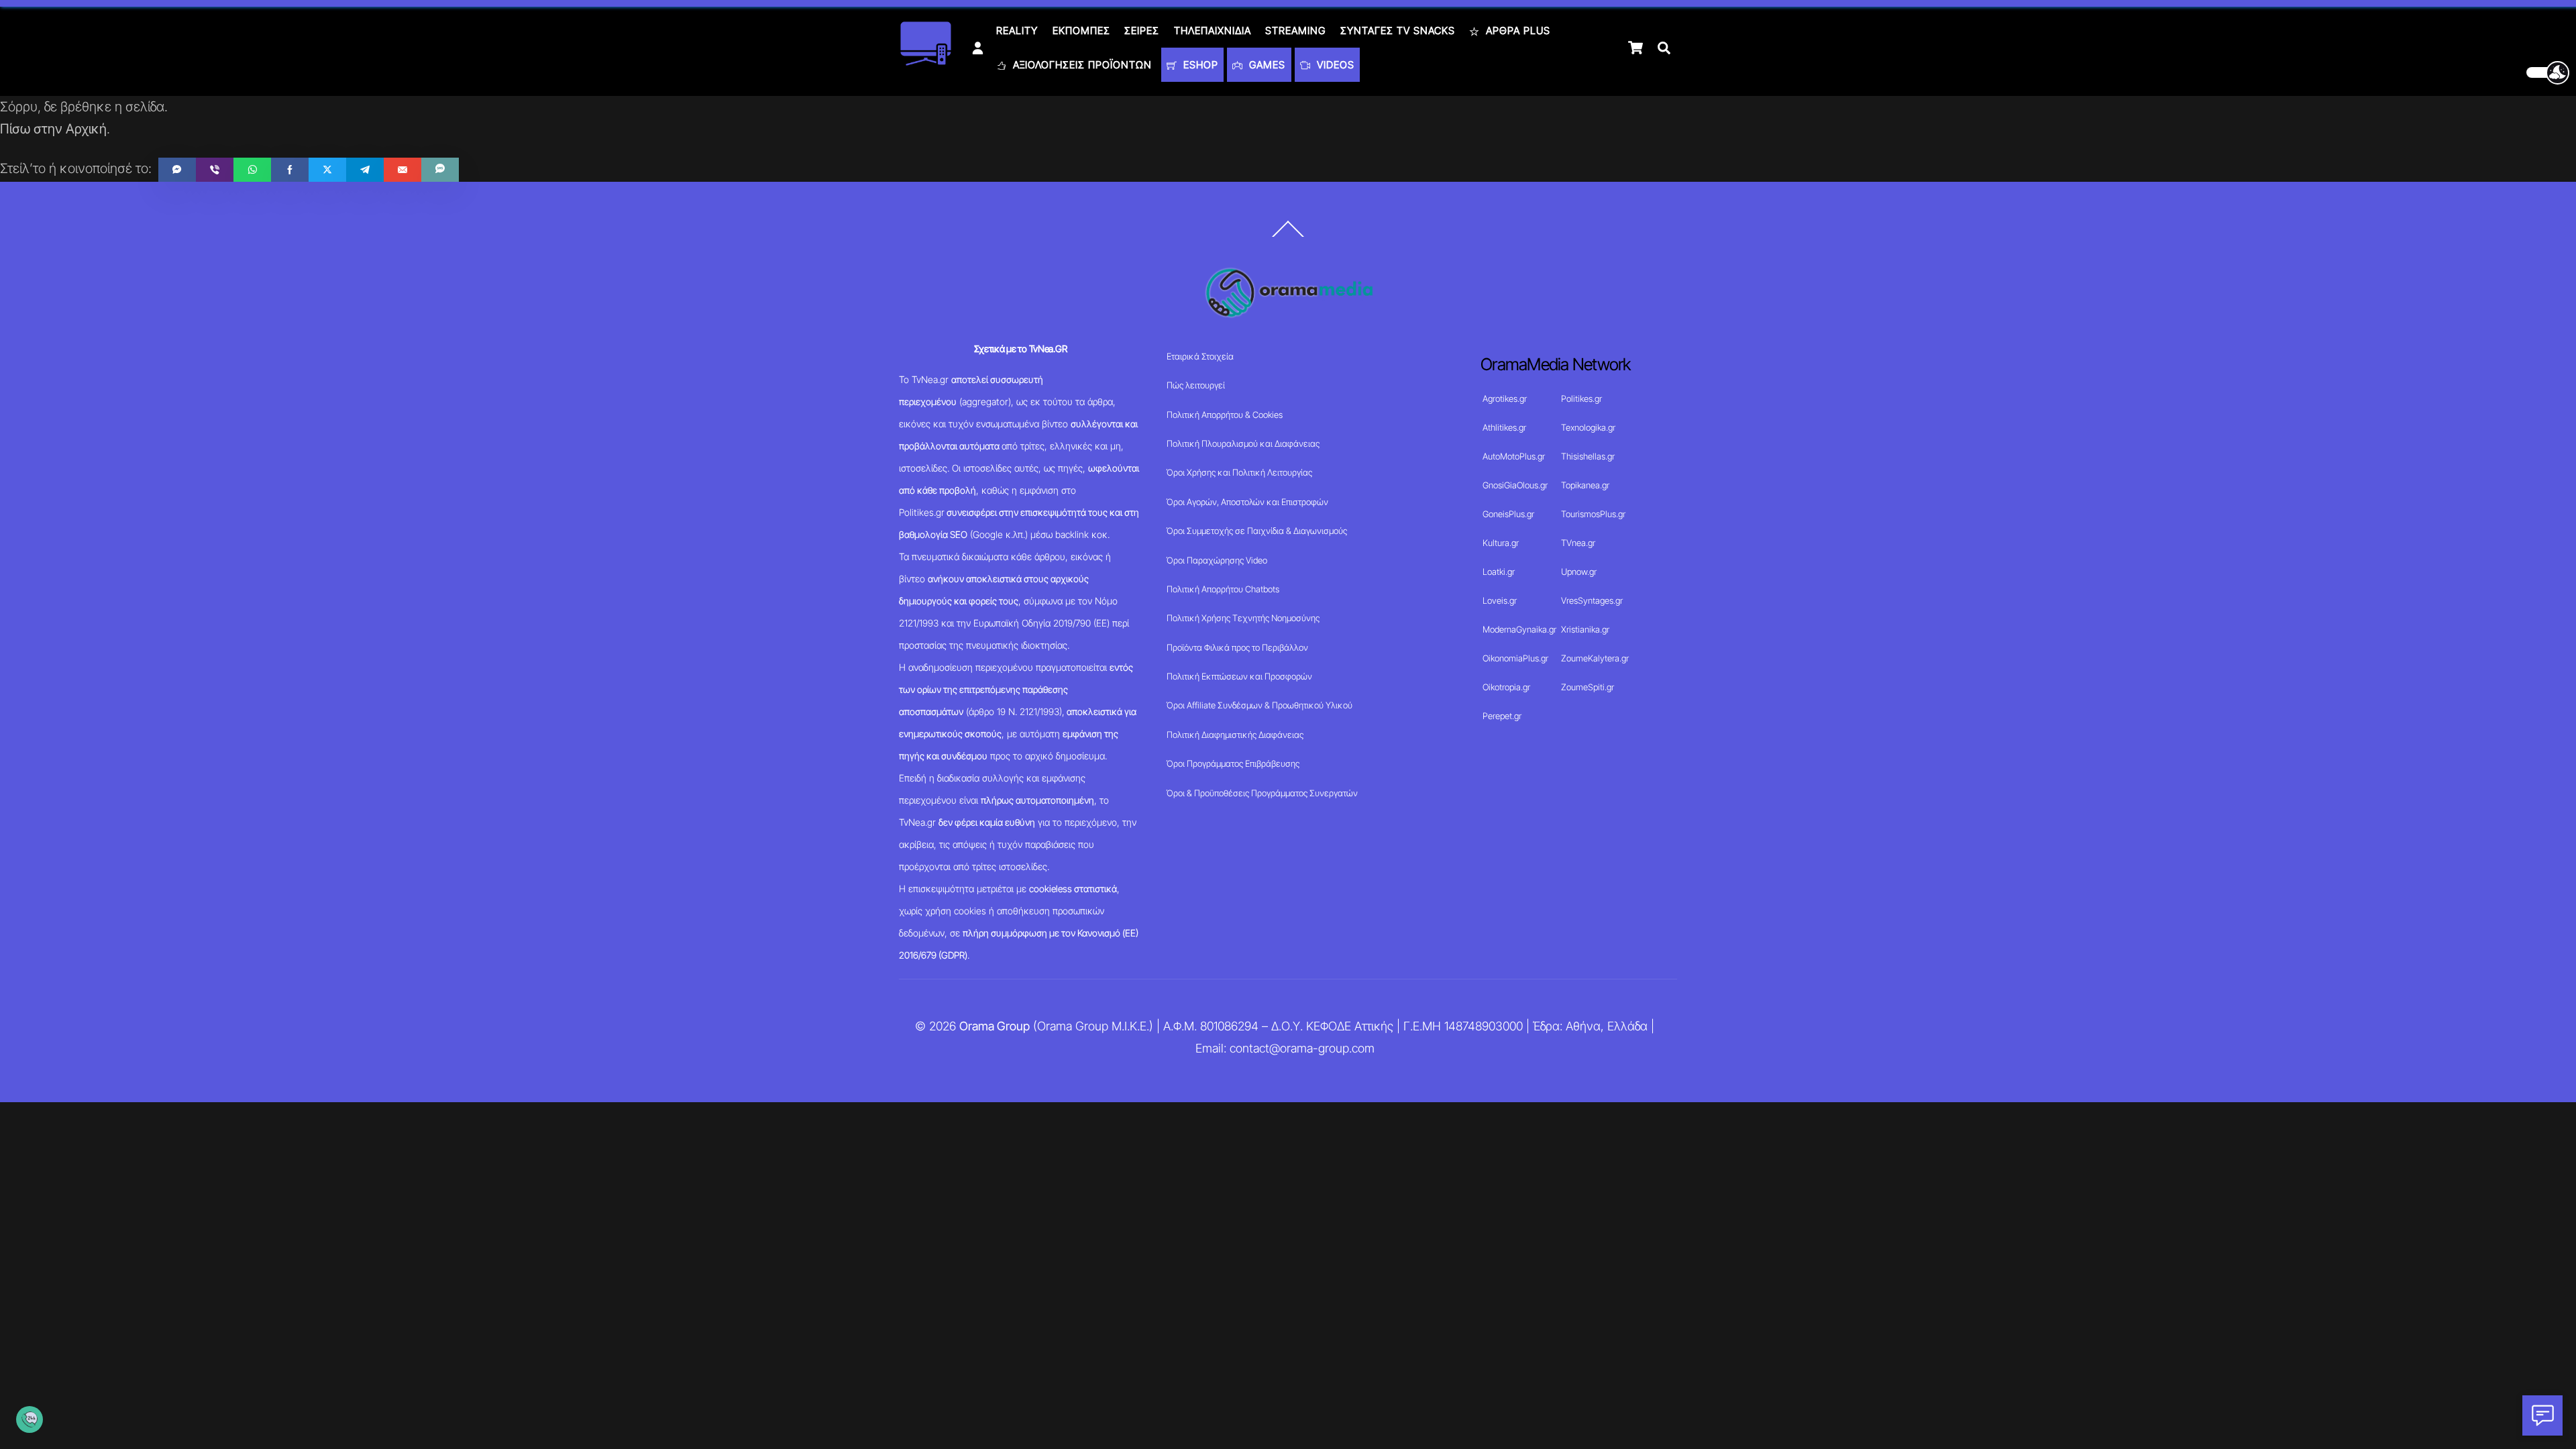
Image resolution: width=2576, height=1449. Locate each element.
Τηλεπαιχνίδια (1213, 31)
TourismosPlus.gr (1593, 514)
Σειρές (1142, 31)
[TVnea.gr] (926, 61)
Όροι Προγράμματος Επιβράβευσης (1233, 763)
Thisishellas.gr (1588, 456)
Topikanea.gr (1585, 485)
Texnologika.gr (1588, 427)
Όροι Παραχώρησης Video (1217, 560)
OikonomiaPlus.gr (1515, 658)
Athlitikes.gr (1504, 427)
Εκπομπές (1081, 31)
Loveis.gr (1500, 600)
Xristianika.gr (1585, 629)
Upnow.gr (1579, 572)
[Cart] (1635, 48)
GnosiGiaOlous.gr (1515, 485)
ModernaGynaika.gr (1519, 629)
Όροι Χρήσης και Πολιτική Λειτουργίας (1239, 472)
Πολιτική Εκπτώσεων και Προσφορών (1239, 676)
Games (1266, 65)
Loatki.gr (1499, 572)
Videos (1334, 65)
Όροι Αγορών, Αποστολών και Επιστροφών (1247, 502)
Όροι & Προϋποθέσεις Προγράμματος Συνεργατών (1262, 793)
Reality (1017, 31)
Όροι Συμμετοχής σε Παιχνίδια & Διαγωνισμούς (1257, 531)
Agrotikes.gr (1505, 398)
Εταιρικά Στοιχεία (1200, 356)
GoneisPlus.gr (1508, 514)
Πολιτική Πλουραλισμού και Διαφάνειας (1243, 443)
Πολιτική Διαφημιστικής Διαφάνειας (1235, 735)
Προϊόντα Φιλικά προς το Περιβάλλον (1237, 647)
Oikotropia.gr (1506, 687)
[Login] (978, 48)
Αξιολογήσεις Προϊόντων (1081, 65)
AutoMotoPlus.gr (1514, 456)
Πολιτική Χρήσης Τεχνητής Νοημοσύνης (1243, 618)
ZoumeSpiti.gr (1588, 687)
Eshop (1199, 65)
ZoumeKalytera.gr (1595, 658)
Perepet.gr (1502, 716)
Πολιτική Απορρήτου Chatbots (1223, 589)
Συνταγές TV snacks (1398, 31)
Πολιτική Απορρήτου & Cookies (1225, 415)
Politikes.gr (1581, 398)
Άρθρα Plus (1516, 31)
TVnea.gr (1578, 543)
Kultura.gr (1501, 543)
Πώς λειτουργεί (1196, 385)
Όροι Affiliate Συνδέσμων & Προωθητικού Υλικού (1259, 705)
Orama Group (995, 1026)
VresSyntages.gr (1592, 600)
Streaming (1295, 31)
